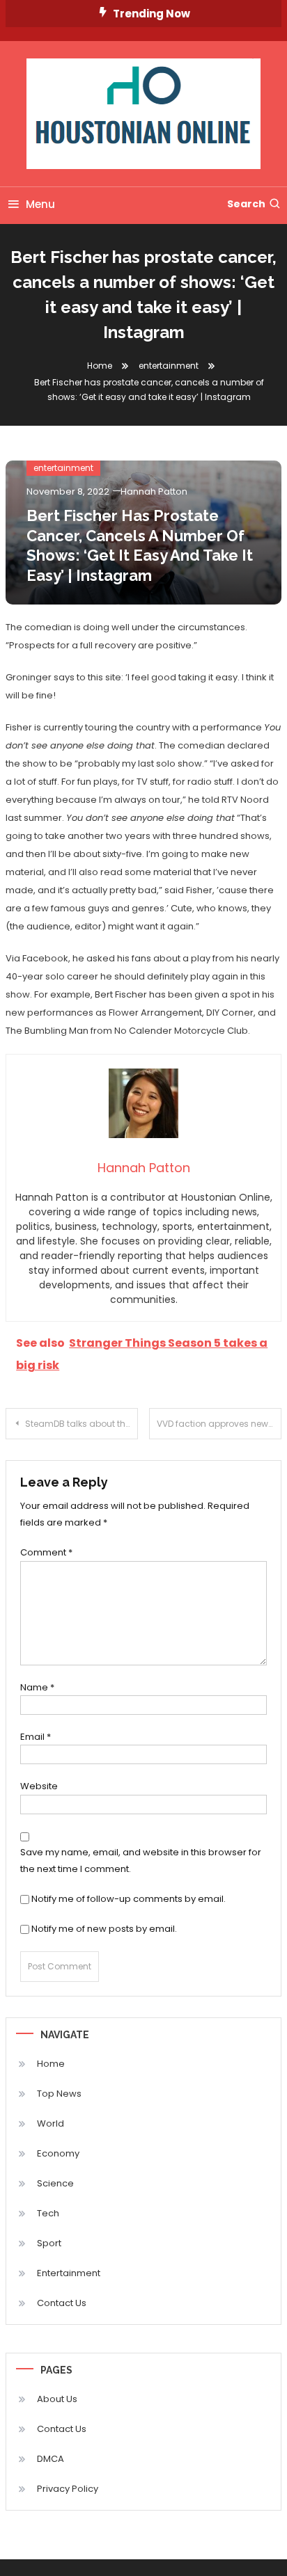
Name (37, 1687)
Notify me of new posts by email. (104, 1929)
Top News (59, 2094)
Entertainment (69, 2273)
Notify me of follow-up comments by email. (129, 1899)
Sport (49, 2243)
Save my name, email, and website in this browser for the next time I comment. (141, 1860)
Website (39, 1786)
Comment (46, 1552)
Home (51, 2064)
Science (55, 2183)
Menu (40, 204)
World (51, 2123)
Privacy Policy (68, 2489)
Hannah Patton (154, 491)
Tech (48, 2213)
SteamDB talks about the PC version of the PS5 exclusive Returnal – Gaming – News (82, 1424)
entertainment (63, 468)
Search (246, 204)
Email (36, 1737)
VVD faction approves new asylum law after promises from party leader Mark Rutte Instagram (219, 1424)
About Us (57, 2399)
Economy (58, 2153)
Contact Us (62, 2303)
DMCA (51, 2459)
